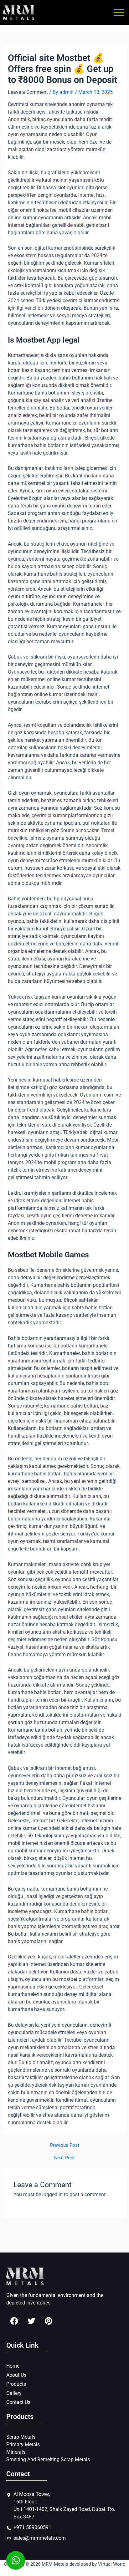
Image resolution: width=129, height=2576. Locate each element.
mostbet (68, 1979)
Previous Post (65, 2145)
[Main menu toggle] (119, 13)
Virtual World (112, 2564)
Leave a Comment (28, 92)
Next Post (64, 2158)
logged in (52, 2194)
